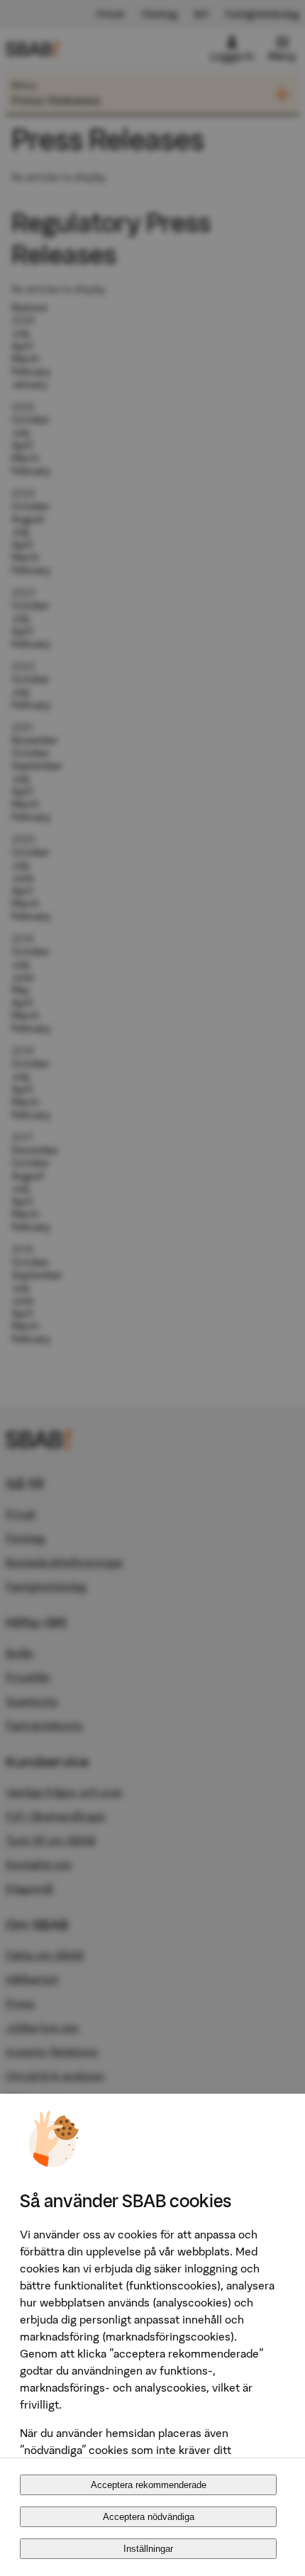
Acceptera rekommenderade (149, 2485)
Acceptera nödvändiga (149, 2517)
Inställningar (148, 2549)
